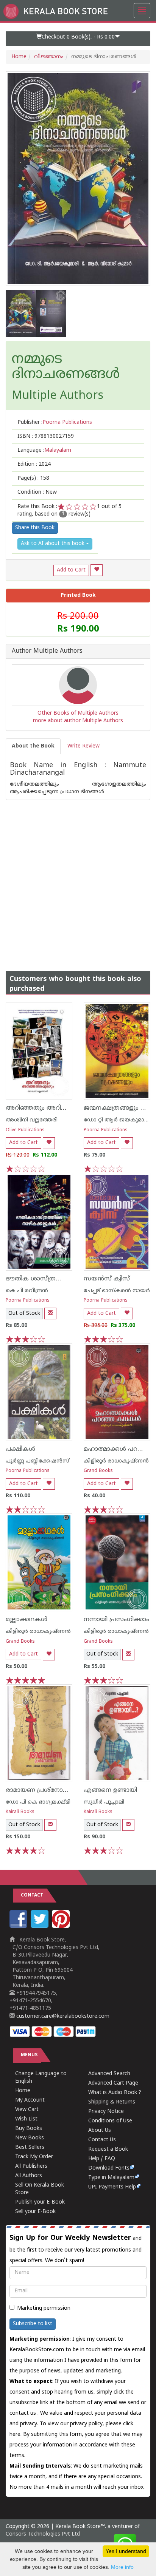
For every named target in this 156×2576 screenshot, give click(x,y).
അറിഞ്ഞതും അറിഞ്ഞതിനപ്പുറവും (58, 1108)
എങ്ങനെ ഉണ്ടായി (110, 1790)
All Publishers (31, 2166)
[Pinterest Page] (62, 1927)
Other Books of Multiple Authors (78, 713)
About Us (100, 2130)
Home (19, 57)
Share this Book (35, 528)
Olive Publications (25, 1130)
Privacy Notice (106, 2112)
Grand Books (98, 1471)
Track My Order (34, 2157)
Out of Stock (24, 1313)
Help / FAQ (102, 2159)
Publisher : (55, 422)
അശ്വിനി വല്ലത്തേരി (32, 1120)
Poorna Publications (106, 1130)
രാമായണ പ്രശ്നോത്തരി (42, 1790)
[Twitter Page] (41, 1927)
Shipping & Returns (112, 2102)
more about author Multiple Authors (78, 721)
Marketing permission (44, 2308)
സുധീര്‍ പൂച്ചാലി (104, 1802)
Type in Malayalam (111, 2178)
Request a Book (108, 2149)
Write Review (83, 746)
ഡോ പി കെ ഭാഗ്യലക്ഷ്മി (38, 1802)
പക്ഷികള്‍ (20, 1449)
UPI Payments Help (112, 2187)
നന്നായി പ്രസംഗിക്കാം (116, 1620)
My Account (30, 2100)
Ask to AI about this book (53, 544)
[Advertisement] (78, 878)
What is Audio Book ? (115, 2093)
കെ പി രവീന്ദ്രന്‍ (27, 1291)
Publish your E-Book (40, 2202)
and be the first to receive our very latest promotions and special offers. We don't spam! (76, 2249)
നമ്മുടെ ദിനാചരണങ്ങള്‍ (66, 367)
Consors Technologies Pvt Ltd (43, 2534)
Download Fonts (109, 2168)
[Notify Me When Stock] (50, 1313)
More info (122, 2567)
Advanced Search (109, 2074)
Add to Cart (71, 570)
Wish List (26, 2119)
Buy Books (29, 2129)
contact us (23, 2413)
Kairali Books (20, 1812)
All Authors (29, 2176)
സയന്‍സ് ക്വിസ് (107, 1279)
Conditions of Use (110, 2121)
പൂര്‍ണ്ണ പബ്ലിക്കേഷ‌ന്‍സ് (37, 1461)
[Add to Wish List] (97, 570)
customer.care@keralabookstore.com (62, 2016)
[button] (78, 39)
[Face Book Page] (19, 1927)
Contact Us (102, 2140)
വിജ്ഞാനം (49, 57)
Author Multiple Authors (47, 652)
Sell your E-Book (35, 2212)
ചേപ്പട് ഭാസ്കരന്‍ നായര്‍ (117, 1291)
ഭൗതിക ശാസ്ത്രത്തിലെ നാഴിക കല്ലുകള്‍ (66, 1279)
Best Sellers (30, 2147)
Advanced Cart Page (113, 2083)
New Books (30, 2138)
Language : (44, 450)
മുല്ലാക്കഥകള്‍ (27, 1620)
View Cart (27, 2110)
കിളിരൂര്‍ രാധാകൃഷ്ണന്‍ (116, 1461)
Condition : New (37, 492)
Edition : (34, 464)
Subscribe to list (33, 2324)
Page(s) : (33, 478)
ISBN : (46, 436)
